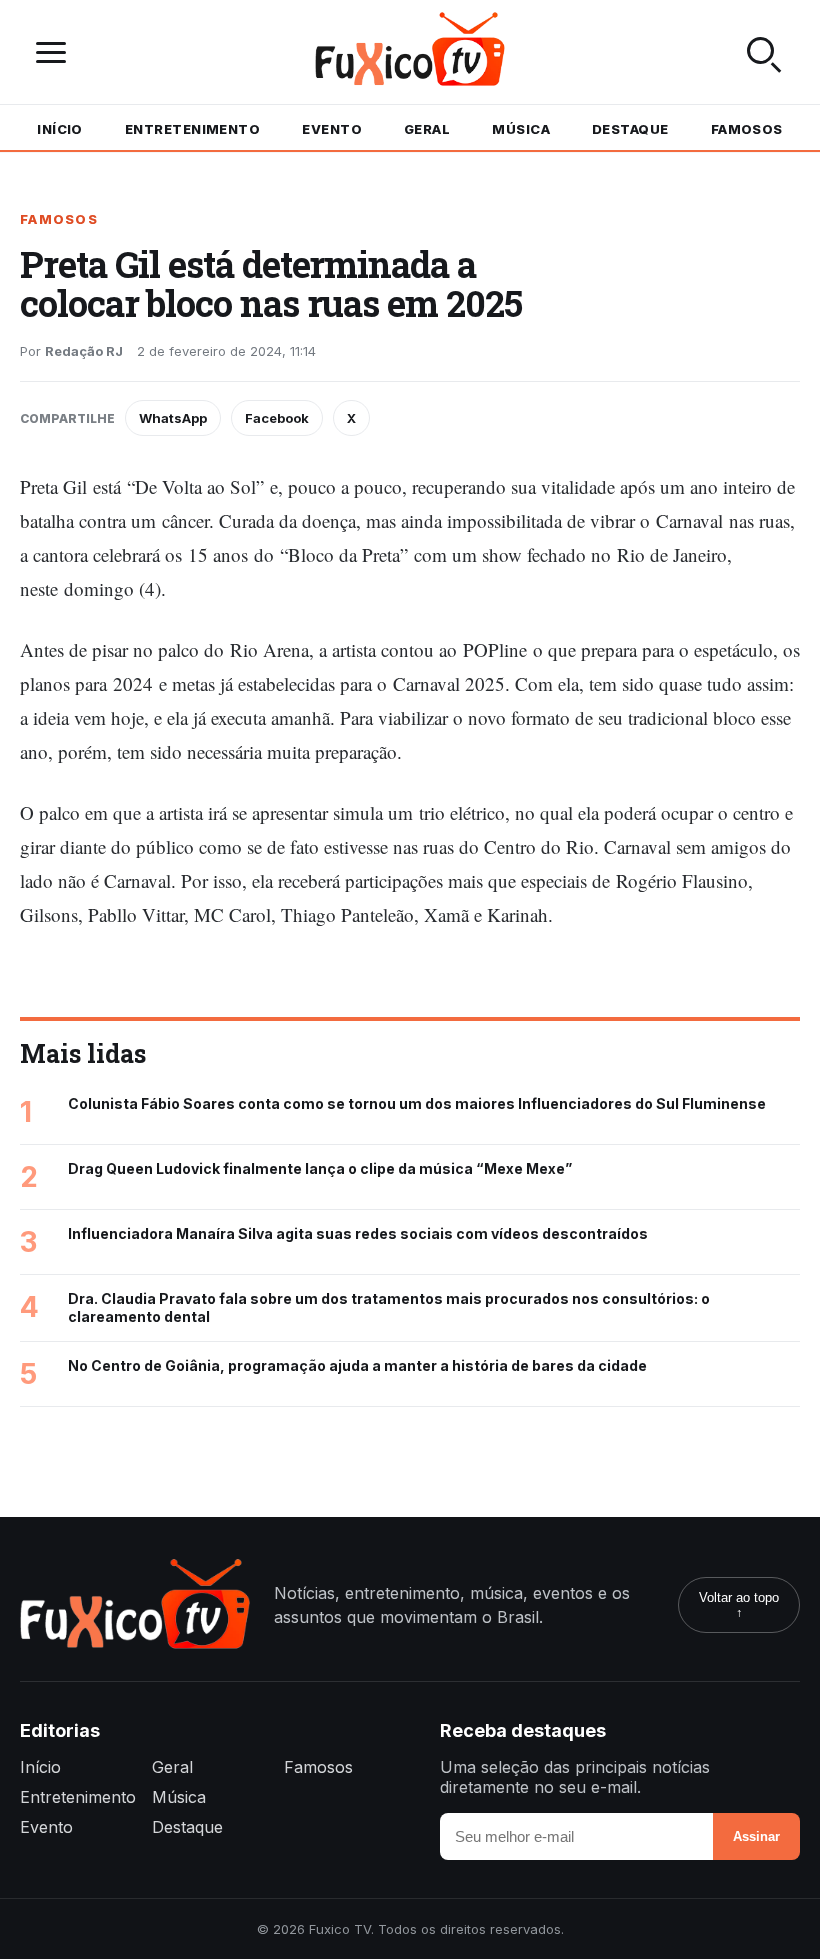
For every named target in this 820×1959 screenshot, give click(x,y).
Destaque (630, 129)
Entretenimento (192, 129)
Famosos (747, 129)
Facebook (277, 418)
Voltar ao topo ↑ (739, 1605)
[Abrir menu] (56, 52)
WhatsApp (173, 418)
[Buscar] (764, 52)
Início (60, 129)
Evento (332, 129)
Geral (427, 129)
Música (521, 129)
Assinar (756, 1836)
